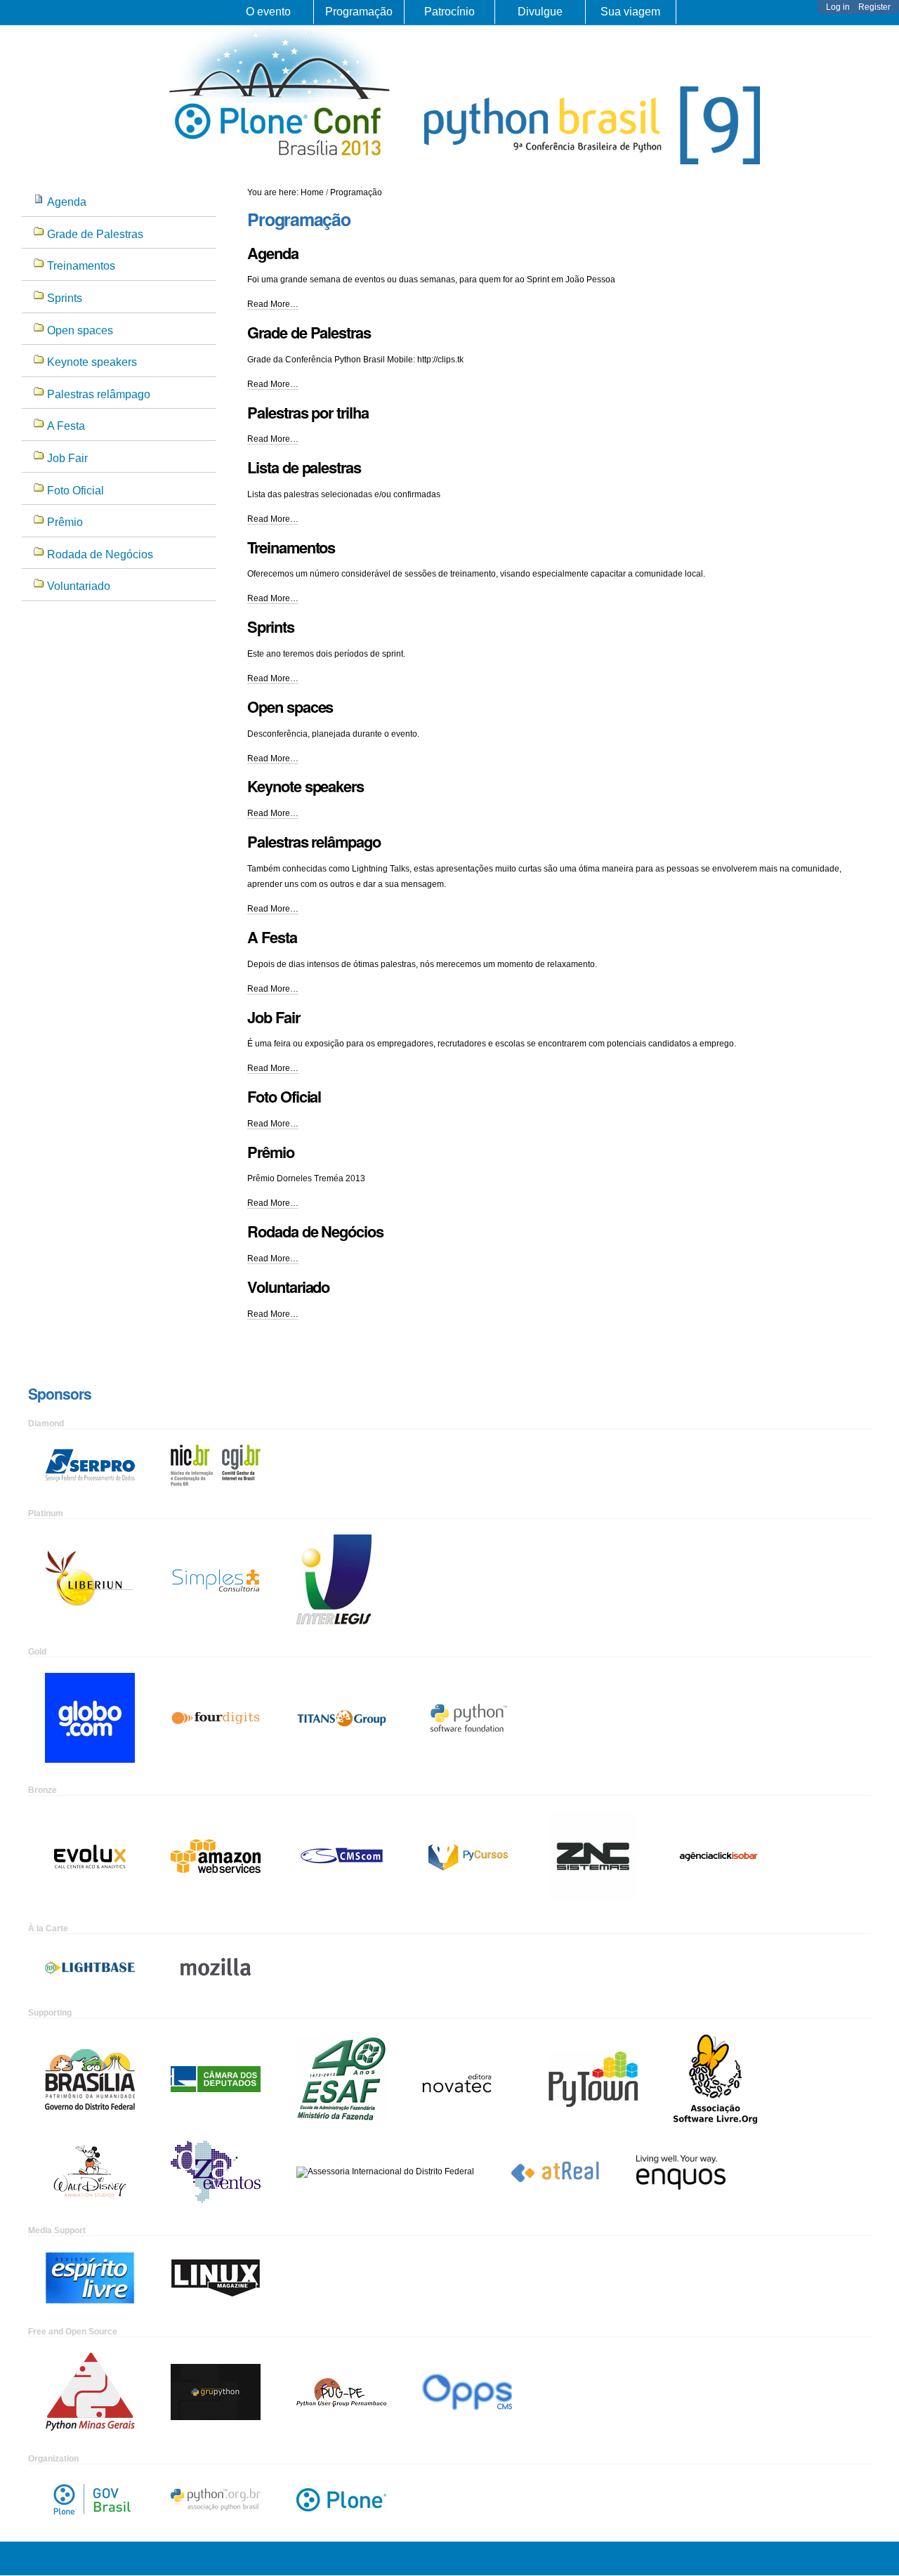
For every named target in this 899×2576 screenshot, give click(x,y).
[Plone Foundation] (341, 2499)
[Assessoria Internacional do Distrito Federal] (385, 2171)
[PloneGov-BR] (90, 2499)
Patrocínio (449, 12)
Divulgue (540, 12)
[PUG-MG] (90, 2391)
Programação (359, 12)
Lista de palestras (304, 467)
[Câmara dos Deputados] (216, 2078)
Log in (838, 7)
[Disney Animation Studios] (90, 2171)
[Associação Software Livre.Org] (715, 2078)
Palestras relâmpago (314, 841)
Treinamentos (291, 547)
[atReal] (555, 2171)
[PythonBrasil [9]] (280, 161)
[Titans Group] (341, 1717)
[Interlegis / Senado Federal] (334, 1579)
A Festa (272, 937)
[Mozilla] (216, 1967)
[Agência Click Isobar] (718, 1855)
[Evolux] (90, 1855)
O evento (268, 12)
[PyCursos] (467, 1855)
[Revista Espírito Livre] (90, 2278)
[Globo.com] (90, 1717)
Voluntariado (288, 1287)
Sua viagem (630, 12)
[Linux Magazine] (216, 2278)
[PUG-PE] (341, 2391)
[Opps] (467, 2391)
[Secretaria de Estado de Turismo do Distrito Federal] (90, 2078)
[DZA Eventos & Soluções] (216, 2171)
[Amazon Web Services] (216, 1855)
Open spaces (290, 707)
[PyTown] (593, 2078)
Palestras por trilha (308, 412)
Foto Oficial (284, 1096)
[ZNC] (593, 1855)
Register (874, 7)
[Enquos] (681, 2171)
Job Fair (273, 1017)
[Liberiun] (90, 1579)
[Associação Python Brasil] (216, 2499)
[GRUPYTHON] (216, 2391)
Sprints (270, 626)
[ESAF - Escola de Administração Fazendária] (341, 2078)
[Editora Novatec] (467, 2078)
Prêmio (270, 1152)
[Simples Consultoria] (216, 1579)
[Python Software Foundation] (467, 1717)
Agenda (273, 253)
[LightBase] (90, 1967)
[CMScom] (341, 1855)
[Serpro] (90, 1465)
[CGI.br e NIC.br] (216, 1465)
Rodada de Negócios (315, 1231)
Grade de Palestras (309, 332)
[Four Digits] (216, 1717)
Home (312, 192)
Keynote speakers (306, 786)
